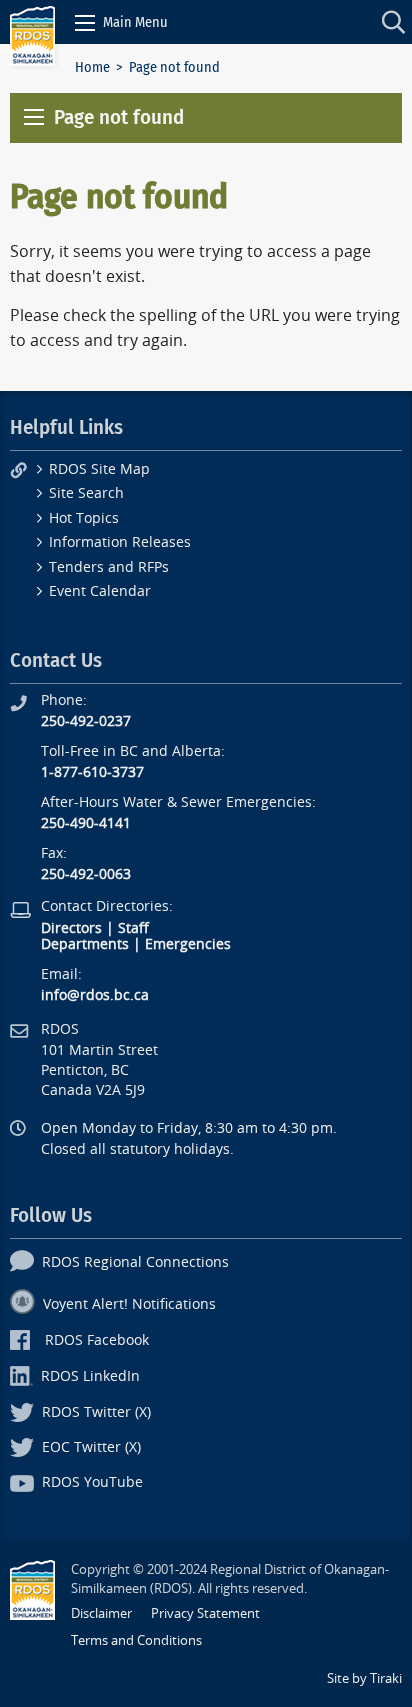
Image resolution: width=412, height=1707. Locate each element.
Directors (71, 928)
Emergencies (188, 944)
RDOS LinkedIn (90, 1376)
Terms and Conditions (136, 1640)
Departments (85, 944)
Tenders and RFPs (109, 567)
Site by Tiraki (364, 1678)
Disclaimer (101, 1613)
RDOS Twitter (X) (96, 1412)
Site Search (86, 493)
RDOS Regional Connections (135, 1262)
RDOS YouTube (92, 1482)
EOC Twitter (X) (91, 1447)
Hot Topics (84, 518)
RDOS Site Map (99, 469)
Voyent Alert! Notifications (129, 1304)
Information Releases (120, 542)
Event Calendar (100, 591)
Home (92, 67)
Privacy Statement (205, 1613)
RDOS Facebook (97, 1340)
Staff (133, 928)
